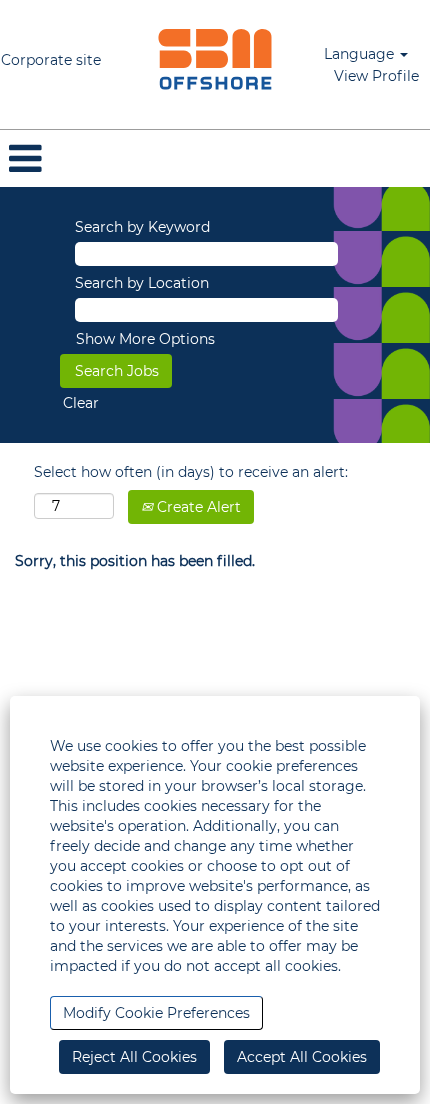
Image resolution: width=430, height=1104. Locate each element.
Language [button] (361, 54)
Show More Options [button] (145, 339)
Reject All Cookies (134, 1057)
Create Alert (197, 507)
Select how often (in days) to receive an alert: (191, 472)
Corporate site (51, 60)
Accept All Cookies (302, 1057)
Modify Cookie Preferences (156, 1013)
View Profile (376, 76)
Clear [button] (81, 403)
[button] (215, 158)
